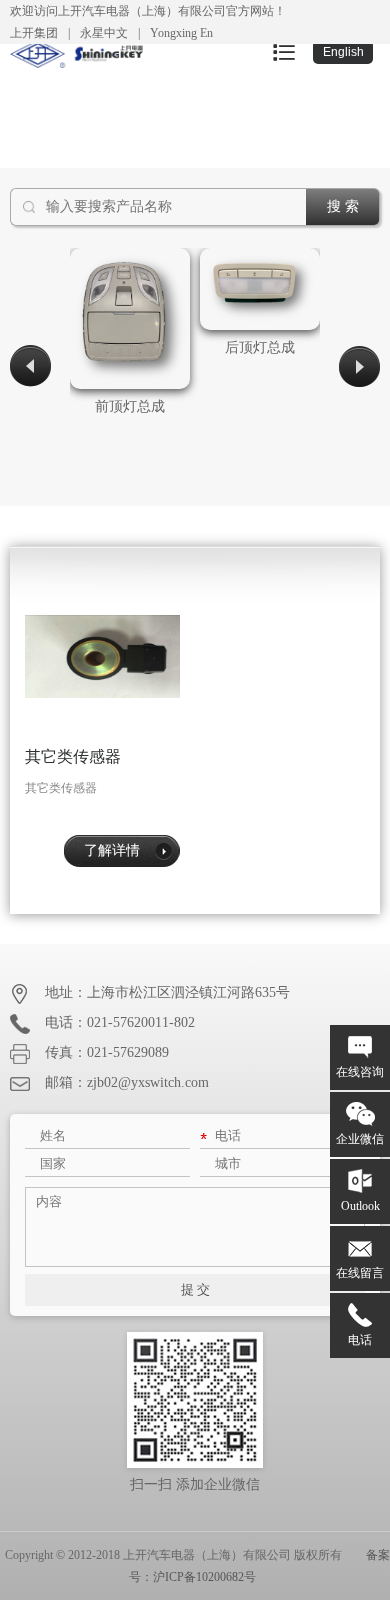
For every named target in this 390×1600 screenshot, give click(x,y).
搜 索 (343, 206)
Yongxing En (181, 33)
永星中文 (104, 33)
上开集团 (34, 33)
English (343, 52)
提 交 (195, 1289)
